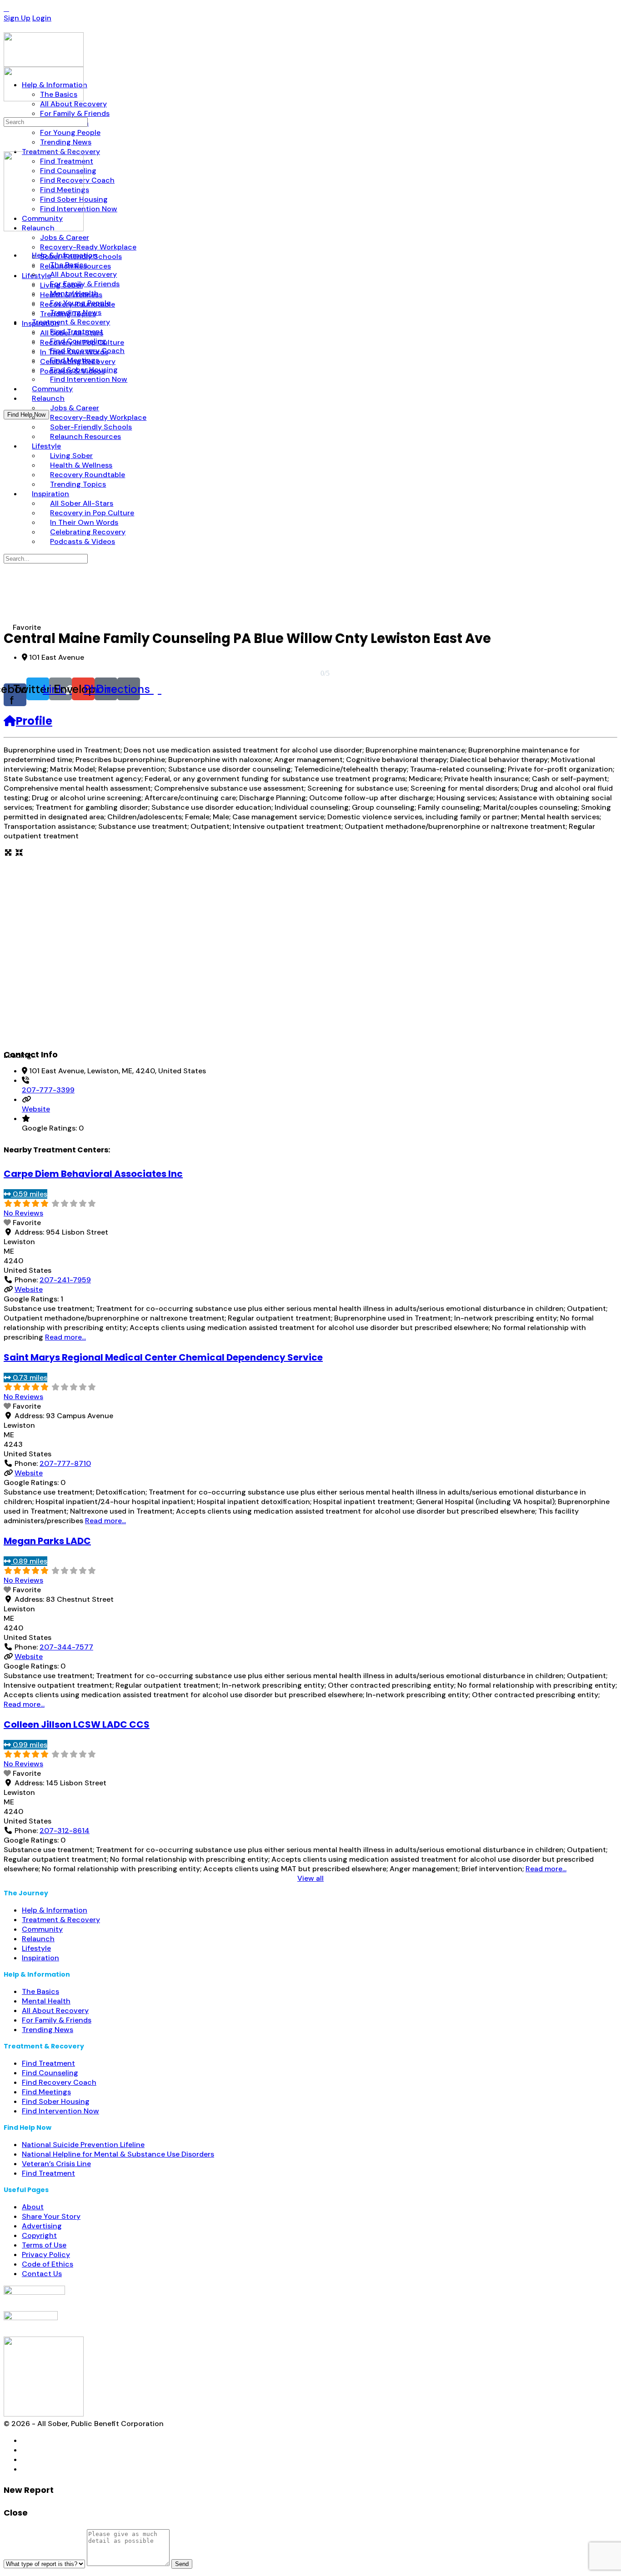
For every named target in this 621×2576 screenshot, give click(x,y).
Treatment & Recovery (61, 1920)
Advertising (42, 2226)
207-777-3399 (48, 1090)
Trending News (48, 2030)
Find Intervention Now (60, 2111)
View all (310, 1878)
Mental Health (46, 2001)
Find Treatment (48, 2063)
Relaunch (38, 1939)
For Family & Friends (57, 2020)
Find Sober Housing (56, 2101)
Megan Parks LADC (47, 1541)
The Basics (40, 1991)
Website (36, 1109)
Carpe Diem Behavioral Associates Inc (93, 1174)
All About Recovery (55, 2010)
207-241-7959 (65, 1280)
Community (42, 1929)
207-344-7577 (66, 1647)
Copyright (39, 2235)
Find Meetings (46, 2092)
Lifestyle (36, 1948)
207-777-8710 (65, 1463)
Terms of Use (44, 2245)
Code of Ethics (48, 2264)
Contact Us (42, 2274)
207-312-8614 (65, 1831)
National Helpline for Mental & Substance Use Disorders (118, 2154)
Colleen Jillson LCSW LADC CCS (77, 1724)
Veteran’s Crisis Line (56, 2164)
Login (42, 18)
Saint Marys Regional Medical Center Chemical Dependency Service (163, 1357)
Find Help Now (26, 415)
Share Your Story (51, 2216)
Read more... (65, 1337)
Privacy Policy (46, 2255)
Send (182, 2564)
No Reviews (23, 1213)
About (33, 2207)
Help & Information (55, 1910)
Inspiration (40, 1958)
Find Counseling (50, 2073)
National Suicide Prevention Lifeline (83, 2145)
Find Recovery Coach (59, 2082)
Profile (34, 721)
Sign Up (17, 18)
